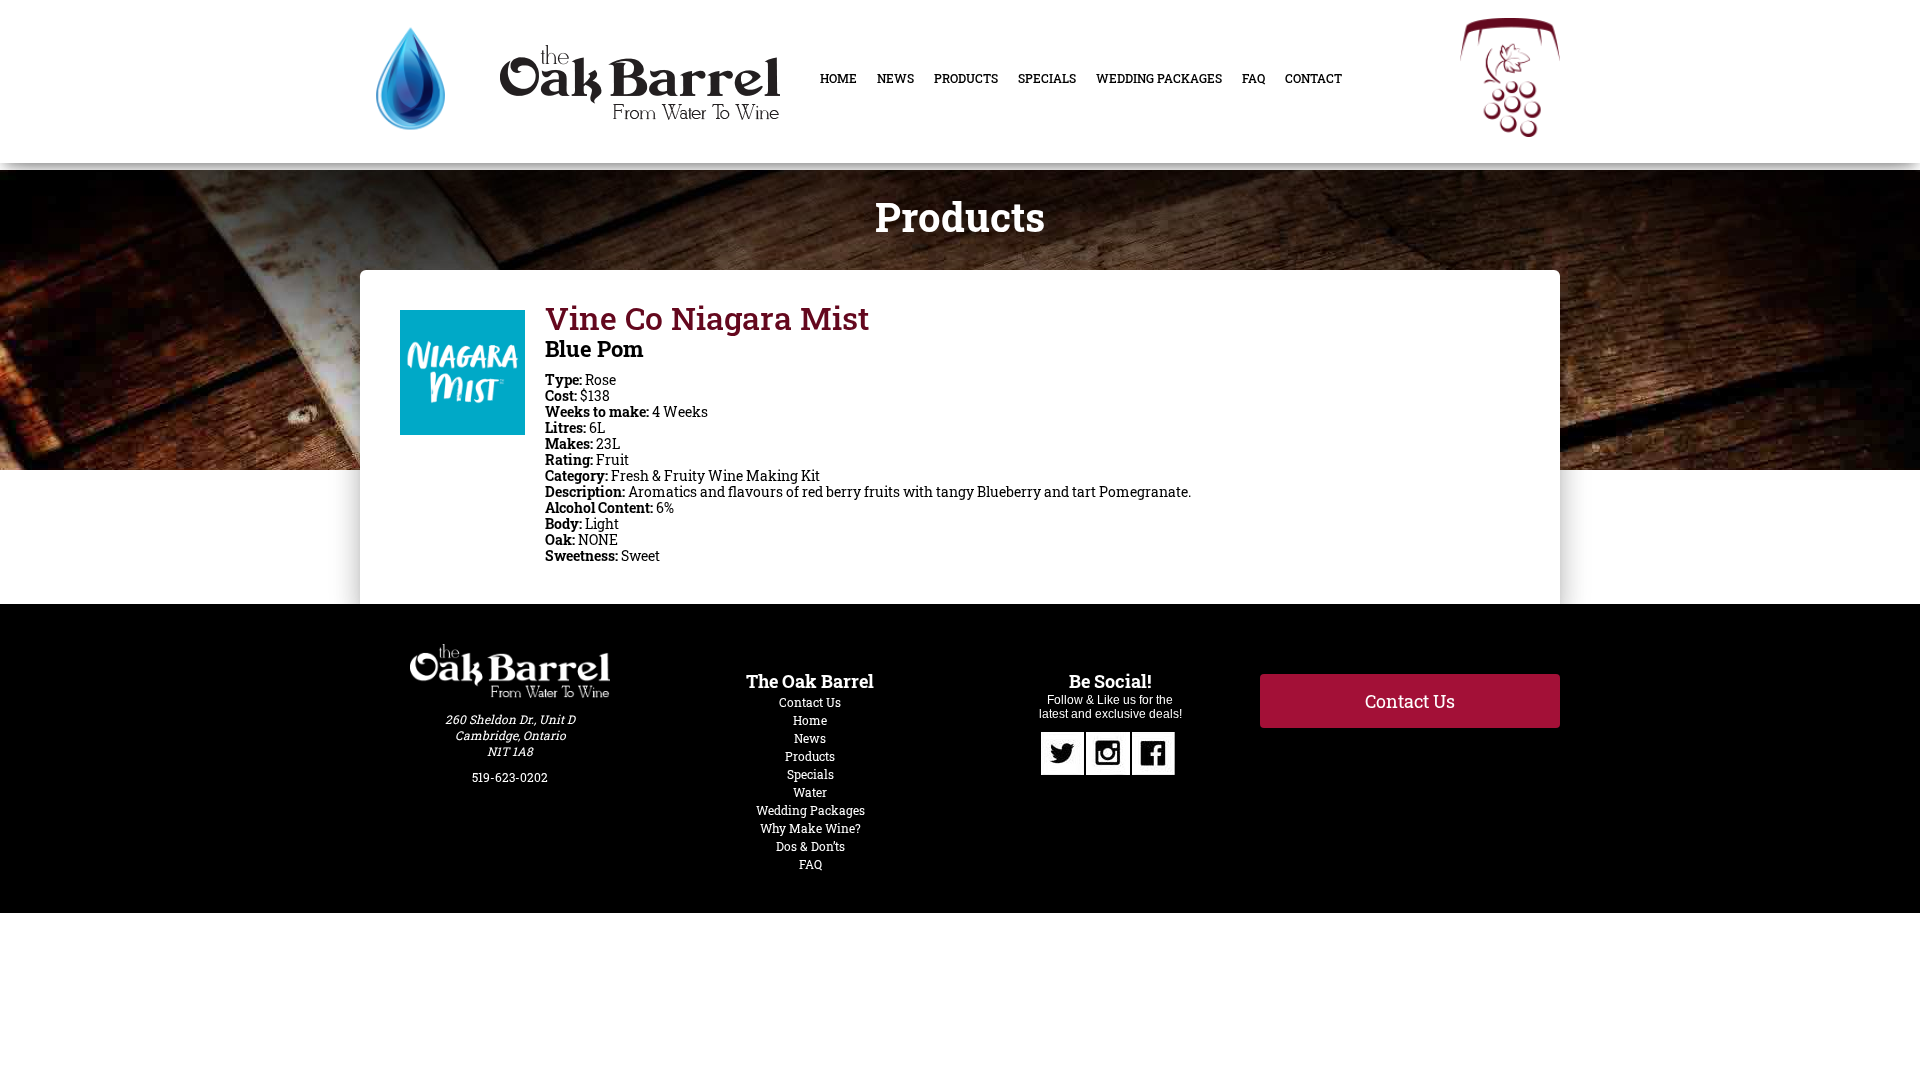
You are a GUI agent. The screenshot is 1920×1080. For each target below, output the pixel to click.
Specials (1047, 78)
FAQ (1253, 78)
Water (810, 792)
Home (838, 78)
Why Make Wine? (810, 828)
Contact (1313, 78)
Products (966, 78)
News (895, 78)
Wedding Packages (1159, 78)
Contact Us (810, 702)
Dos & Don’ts (810, 846)
